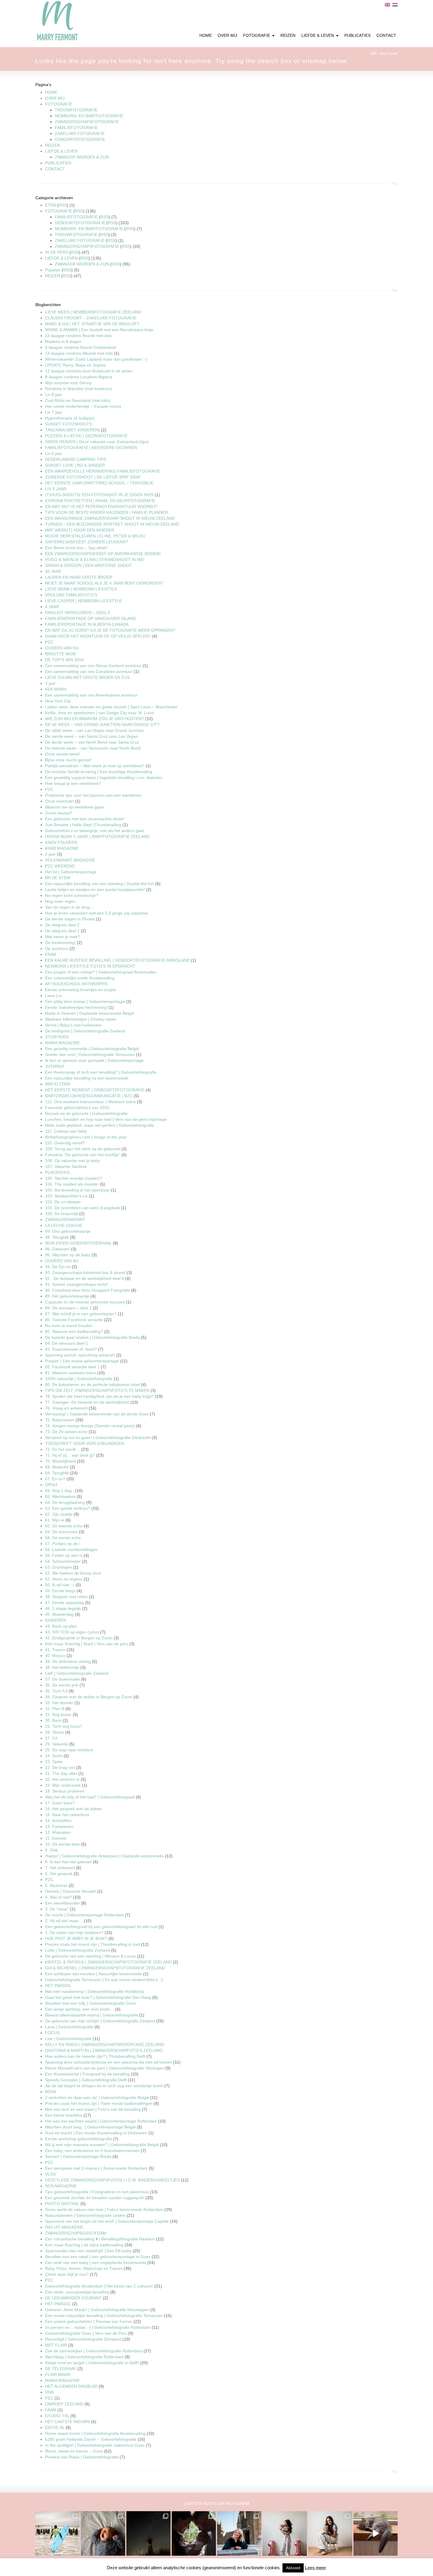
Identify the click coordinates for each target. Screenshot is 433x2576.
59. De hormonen (61, 1532)
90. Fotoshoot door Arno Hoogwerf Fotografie (87, 1290)
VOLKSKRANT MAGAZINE (70, 860)
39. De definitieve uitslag (68, 1661)
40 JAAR (53, 571)
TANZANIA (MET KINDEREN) (73, 430)
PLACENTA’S (57, 1172)
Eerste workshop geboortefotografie (78, 2139)
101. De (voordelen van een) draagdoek (82, 1208)
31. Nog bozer (58, 1714)
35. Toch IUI (56, 1691)
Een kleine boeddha (64, 2115)
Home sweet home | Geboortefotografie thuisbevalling (95, 2433)
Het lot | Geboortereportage (71, 872)
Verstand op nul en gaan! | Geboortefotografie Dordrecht (98, 1438)
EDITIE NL (55, 2428)
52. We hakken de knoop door (73, 1573)
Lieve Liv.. (54, 996)
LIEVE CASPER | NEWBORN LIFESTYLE (84, 601)
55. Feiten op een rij (64, 1555)
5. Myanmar (56, 1885)
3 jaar (50, 683)
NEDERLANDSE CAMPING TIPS (76, 459)
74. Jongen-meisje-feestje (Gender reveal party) (90, 1426)
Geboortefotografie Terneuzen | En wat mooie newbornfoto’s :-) (104, 1980)
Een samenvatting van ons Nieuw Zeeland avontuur (93, 666)
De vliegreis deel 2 (62, 925)
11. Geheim (56, 1838)
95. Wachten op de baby (68, 1255)
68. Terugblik (57, 1473)
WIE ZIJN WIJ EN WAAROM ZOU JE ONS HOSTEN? (95, 719)
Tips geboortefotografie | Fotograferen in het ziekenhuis (97, 2192)
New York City (58, 701)
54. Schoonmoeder (63, 1561)
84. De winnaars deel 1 (67, 1343)
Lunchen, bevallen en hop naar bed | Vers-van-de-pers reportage (106, 1119)
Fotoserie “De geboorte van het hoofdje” (83, 1155)
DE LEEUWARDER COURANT (73, 2298)
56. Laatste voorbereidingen (71, 1549)
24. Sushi (54, 1756)
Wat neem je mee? (63, 937)
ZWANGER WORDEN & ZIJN (82, 157)
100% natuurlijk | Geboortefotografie (79, 1379)
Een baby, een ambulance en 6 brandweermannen (92, 2151)
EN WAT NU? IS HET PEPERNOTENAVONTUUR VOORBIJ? (101, 506)
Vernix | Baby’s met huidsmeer (73, 1025)
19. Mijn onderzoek (63, 1785)
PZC (49, 642)
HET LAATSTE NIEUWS (67, 2422)
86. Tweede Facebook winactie (74, 1320)
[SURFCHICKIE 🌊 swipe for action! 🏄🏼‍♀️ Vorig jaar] (57, 2533)
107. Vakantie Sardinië (66, 1166)
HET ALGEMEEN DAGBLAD (71, 2386)
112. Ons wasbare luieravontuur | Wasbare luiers (90, 1102)
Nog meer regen (60, 901)
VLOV (51, 2174)
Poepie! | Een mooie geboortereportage (82, 1361)
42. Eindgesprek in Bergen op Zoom (79, 1638)
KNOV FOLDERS (61, 842)
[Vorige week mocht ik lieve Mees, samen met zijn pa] (194, 2533)
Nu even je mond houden (69, 1326)
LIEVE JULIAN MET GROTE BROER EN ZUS (87, 677)
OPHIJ (51, 1485)
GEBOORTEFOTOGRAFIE (80, 139)
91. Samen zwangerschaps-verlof (76, 1284)
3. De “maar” (57, 1909)
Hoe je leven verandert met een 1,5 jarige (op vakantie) (97, 913)
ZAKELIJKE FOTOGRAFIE (80, 133)
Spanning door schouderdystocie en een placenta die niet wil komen (109, 2062)
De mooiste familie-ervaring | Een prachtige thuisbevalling (99, 772)
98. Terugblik (57, 1237)
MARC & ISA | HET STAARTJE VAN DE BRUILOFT (92, 324)
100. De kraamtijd (62, 1214)
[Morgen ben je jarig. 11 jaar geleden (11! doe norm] (330, 2533)
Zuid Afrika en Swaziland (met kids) (78, 400)
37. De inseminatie (62, 1679)
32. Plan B (55, 1709)
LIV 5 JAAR (56, 489)
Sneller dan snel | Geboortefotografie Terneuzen (90, 1055)
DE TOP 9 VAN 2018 (64, 660)
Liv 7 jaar (54, 412)
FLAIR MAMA (58, 2374)
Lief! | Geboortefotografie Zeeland (77, 1673)
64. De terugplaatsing (65, 1502)
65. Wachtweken (60, 1496)
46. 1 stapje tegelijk (63, 1608)
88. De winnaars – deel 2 (68, 1308)
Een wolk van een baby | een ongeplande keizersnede (96, 2263)
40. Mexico (55, 1656)
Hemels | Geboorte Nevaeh (71, 1891)
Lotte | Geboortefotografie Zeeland (77, 1950)
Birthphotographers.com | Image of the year (86, 1137)
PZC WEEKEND (60, 866)
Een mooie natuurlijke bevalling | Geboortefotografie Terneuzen (104, 2316)
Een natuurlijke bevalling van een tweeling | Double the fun (100, 884)
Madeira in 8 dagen (63, 341)
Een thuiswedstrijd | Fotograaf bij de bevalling (87, 2074)
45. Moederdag (59, 1614)
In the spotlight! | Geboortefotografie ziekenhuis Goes (95, 2445)
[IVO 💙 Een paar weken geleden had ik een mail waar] (103, 2533)
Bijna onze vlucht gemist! (68, 760)
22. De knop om (60, 1768)
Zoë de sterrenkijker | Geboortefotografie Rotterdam (94, 2351)
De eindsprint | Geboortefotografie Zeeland (85, 1031)
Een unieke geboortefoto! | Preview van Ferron (89, 2321)
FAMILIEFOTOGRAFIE (76, 128)
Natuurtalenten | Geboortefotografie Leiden (85, 2215)
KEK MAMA (56, 689)
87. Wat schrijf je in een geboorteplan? (81, 1314)
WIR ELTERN (58, 1084)
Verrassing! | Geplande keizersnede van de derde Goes (97, 1414)
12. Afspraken (58, 1832)
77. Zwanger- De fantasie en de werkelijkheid (87, 1402)
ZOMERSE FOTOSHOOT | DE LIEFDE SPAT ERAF (93, 477)
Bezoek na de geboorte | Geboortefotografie (86, 1113)
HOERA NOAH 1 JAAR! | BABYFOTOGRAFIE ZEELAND (97, 836)
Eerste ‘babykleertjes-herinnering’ (76, 1007)
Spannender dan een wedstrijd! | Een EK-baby (88, 2251)
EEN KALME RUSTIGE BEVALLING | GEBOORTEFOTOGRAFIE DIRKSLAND (117, 960)
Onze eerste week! (63, 754)
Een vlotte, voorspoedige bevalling (77, 2292)
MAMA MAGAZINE (62, 1043)
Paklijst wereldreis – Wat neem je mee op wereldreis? (95, 766)
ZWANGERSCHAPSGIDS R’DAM (76, 2233)
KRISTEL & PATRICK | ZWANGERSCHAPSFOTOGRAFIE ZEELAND (108, 1962)
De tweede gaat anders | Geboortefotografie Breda (92, 1337)
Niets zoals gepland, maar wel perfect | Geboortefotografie (100, 1125)
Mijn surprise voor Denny (68, 383)
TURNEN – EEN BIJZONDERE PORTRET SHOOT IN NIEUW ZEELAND (112, 524)
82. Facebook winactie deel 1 (72, 1367)
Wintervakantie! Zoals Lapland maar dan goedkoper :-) (96, 359)
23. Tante (54, 1762)
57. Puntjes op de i (62, 1544)
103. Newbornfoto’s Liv (66, 1196)
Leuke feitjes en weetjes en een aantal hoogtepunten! (95, 890)
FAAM (51, 954)
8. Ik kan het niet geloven (68, 1862)
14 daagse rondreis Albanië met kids (79, 353)
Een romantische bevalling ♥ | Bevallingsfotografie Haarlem (100, 2239)
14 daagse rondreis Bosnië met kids (78, 336)
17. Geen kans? (60, 1803)
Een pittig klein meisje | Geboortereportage (85, 1001)
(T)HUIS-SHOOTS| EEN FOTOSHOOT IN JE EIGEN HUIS (99, 495)
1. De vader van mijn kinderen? (74, 1933)
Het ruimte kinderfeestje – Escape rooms (83, 406)
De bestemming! (60, 943)
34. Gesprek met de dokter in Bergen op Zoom (89, 1697)
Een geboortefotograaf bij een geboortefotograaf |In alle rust (101, 1927)
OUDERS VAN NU (62, 648)
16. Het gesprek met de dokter (73, 1809)
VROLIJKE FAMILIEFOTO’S (71, 595)
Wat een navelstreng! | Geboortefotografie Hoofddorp (95, 1991)
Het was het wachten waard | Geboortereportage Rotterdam (101, 2121)
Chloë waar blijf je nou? (67, 2274)
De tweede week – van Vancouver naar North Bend (93, 748)
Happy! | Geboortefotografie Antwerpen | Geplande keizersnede (104, 1856)
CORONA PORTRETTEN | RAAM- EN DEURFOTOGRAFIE (100, 501)
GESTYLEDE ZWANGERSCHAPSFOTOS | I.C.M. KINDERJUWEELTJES (112, 2180)
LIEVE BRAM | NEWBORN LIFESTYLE (81, 589)
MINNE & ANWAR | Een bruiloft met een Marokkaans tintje (99, 330)
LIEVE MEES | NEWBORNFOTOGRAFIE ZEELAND (93, 312)
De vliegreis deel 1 (62, 931)
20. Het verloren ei (62, 1779)
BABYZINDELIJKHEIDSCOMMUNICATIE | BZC (89, 1096)
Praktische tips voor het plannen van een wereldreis (93, 795)
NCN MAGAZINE (61, 2186)
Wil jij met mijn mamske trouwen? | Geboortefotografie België (102, 2145)
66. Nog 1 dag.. (60, 1491)
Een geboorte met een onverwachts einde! (85, 819)
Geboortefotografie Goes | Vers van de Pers (86, 2333)
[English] (387, 5)
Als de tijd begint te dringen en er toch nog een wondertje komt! (104, 2086)
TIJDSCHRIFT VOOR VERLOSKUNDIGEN (85, 1443)
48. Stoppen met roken (66, 1597)
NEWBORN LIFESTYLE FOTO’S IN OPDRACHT (90, 966)
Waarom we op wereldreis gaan (75, 807)
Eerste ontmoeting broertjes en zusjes (80, 990)
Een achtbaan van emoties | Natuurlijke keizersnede (94, 1974)
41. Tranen (55, 1650)
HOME (51, 92)
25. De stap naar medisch (69, 1750)
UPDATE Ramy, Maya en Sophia (75, 365)
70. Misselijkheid (60, 1461)
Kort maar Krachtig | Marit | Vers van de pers (87, 1644)
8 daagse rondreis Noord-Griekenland (80, 347)
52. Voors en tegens (64, 1579)
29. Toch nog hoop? (64, 1726)
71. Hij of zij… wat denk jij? (70, 1455)
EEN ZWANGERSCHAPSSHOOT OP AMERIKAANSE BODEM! (103, 554)
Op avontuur (57, 948)
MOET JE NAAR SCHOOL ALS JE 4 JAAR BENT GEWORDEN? (104, 583)
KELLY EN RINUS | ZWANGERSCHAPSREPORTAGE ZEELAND (105, 2044)
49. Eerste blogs (60, 1591)
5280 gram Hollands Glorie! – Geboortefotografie (91, 2439)
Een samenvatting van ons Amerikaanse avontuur (91, 695)
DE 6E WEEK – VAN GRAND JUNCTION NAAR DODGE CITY (102, 725)
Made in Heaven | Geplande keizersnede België (90, 1013)
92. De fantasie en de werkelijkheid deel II (85, 1278)
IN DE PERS (57, 252)
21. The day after (61, 1773)
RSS (63, 205)
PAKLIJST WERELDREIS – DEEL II (78, 613)
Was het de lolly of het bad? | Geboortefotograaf (90, 1797)
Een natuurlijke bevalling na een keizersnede (87, 1078)
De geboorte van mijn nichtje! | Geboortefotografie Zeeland (100, 2021)
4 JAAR (52, 607)
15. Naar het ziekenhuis (67, 1815)
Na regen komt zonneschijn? (72, 895)
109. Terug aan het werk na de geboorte (83, 1149)
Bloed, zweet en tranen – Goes (74, 2451)
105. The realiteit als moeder (72, 1184)
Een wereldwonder (63, 1903)
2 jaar (51, 854)
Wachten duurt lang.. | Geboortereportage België (90, 2127)
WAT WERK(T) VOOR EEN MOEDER (80, 530)
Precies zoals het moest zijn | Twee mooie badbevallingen (99, 2103)
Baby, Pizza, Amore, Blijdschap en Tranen (84, 2268)
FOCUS (52, 2033)
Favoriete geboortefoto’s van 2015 (77, 1108)
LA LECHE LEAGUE (64, 1225)
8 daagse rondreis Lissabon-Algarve (79, 377)
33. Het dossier (59, 1703)
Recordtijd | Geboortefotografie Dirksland (83, 2339)
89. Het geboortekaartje (67, 1296)
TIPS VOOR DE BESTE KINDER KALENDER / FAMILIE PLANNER (106, 512)
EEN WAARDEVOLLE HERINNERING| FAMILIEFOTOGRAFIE (103, 471)
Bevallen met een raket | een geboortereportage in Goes (98, 2257)
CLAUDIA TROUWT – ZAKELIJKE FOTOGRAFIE (91, 318)
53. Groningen (58, 1567)
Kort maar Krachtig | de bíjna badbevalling (84, 2245)
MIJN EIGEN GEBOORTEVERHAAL (78, 1243)
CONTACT (55, 169)
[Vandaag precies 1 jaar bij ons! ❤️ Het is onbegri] (376, 2533)
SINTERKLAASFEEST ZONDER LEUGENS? (86, 542)
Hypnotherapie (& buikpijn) (70, 418)
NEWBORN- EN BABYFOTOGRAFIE (89, 116)
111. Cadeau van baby (66, 1131)
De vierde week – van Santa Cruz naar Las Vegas (91, 736)
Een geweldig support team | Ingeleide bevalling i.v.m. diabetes (104, 778)
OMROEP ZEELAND (64, 2404)
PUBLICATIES (58, 163)
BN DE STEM (58, 878)
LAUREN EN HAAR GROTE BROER (79, 577)
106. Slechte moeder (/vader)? (74, 1178)
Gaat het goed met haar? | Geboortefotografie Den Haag (98, 1997)
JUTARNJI (55, 1066)
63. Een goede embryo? (68, 1508)
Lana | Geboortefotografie (70, 2027)
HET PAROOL (58, 1986)
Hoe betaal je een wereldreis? (73, 783)
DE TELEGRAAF (61, 2369)
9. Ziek (51, 1850)
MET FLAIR (56, 2345)
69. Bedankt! (57, 1467)
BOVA (51, 2092)
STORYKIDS (57, 1037)
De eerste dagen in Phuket (70, 919)
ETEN (51, 205)
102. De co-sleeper (63, 1202)
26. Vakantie (57, 1744)
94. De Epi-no (58, 1267)
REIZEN (53, 145)
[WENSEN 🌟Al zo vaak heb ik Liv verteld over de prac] (148, 2533)
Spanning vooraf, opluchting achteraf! (80, 1355)
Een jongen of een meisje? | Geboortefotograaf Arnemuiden (101, 972)
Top (395, 183)
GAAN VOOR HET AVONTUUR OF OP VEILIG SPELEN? (98, 636)
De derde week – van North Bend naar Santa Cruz (92, 742)
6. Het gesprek (59, 1874)
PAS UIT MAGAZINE (64, 2227)
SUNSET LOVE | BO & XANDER (75, 465)
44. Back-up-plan (61, 1626)
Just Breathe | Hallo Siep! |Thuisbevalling (83, 825)
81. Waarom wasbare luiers (71, 1373)
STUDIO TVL (57, 2416)
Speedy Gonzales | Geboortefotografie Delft (86, 2080)
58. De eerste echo (63, 1538)
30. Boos (53, 1720)
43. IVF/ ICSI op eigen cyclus (72, 1632)
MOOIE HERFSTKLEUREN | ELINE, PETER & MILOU (95, 536)
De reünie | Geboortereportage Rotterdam (84, 1915)
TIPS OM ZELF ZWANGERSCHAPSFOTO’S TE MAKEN (97, 1390)
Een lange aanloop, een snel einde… (80, 2009)
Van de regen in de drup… (70, 907)
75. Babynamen (60, 1420)
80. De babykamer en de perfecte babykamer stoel (92, 1384)
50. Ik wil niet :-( (60, 1585)
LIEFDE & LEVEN (61, 151)
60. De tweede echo (64, 1526)
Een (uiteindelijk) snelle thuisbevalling (80, 978)
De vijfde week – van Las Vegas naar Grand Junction (94, 730)
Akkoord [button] (293, 2568)
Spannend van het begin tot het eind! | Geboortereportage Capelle (107, 2221)
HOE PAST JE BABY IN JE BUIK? (77, 1938)
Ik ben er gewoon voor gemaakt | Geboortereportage (94, 1060)
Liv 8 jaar (54, 395)
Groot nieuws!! (59, 813)
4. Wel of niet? (58, 1897)
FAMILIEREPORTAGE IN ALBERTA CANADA (87, 624)
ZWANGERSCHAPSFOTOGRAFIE (87, 122)
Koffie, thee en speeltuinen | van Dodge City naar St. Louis (100, 713)
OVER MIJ (55, 98)
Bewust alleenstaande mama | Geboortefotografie (91, 2015)
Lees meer (315, 2568)
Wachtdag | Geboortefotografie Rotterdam (84, 2357)
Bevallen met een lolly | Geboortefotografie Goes (90, 2003)
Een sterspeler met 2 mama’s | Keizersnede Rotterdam (96, 2168)
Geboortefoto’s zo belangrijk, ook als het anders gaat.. (96, 831)
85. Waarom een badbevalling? (74, 1331)
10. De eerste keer (62, 1844)
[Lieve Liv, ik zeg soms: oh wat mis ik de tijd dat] (285, 2533)
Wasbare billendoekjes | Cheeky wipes (81, 1019)
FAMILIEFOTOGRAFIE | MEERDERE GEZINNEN (91, 448)
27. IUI (51, 1738)
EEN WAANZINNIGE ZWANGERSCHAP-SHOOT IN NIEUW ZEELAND (110, 518)
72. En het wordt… (62, 1449)
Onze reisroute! (60, 801)
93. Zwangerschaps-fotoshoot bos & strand (85, 1273)
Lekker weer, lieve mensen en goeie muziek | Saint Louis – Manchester (111, 707)
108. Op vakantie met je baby (72, 1161)
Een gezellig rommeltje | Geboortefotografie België (92, 1049)
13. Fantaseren (59, 1826)
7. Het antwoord (60, 1868)
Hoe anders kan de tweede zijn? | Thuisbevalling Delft (95, 2056)
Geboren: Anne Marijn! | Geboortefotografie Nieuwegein (97, 2310)
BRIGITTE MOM (60, 654)
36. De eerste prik (62, 1685)
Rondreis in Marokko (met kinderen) (79, 389)
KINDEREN (56, 1620)
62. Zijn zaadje (59, 1514)
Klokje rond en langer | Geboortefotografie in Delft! (92, 2363)
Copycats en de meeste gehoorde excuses (85, 1302)
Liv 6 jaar (54, 453)
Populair (53, 270)
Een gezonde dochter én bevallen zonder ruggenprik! (95, 2198)
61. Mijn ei (55, 1520)
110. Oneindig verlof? (65, 1143)
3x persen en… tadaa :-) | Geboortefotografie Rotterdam (98, 2327)
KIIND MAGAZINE (62, 848)
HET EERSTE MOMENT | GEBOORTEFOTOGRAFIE (95, 1090)
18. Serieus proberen (65, 1791)
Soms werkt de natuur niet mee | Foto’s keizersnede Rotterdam (104, 2209)
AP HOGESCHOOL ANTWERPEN (76, 984)
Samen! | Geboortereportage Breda (79, 2156)
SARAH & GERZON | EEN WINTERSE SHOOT (89, 565)
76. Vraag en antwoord (66, 1408)
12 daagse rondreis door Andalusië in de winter (89, 371)
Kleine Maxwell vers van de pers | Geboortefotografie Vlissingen (105, 2068)
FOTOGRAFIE (59, 104)
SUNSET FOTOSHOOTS (68, 424)
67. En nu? (55, 1479)
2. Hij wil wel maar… (64, 1921)
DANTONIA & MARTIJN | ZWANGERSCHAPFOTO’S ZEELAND (104, 2050)
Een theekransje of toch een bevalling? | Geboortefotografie (101, 1072)
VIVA (49, 2392)
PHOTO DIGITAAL (62, 2204)
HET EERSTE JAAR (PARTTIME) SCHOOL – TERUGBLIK (99, 483)
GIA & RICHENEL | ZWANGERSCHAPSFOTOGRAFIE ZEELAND (105, 1968)
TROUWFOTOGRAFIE (76, 110)
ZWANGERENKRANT (65, 1219)
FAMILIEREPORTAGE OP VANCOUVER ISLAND (90, 618)
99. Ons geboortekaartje (68, 1231)
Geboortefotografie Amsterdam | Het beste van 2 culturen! (99, 2286)
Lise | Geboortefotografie (69, 2039)
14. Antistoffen (58, 1821)
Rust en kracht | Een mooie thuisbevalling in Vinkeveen (96, 2133)
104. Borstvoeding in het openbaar (77, 1190)
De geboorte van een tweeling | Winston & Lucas (90, 1956)
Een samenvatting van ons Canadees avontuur (89, 671)
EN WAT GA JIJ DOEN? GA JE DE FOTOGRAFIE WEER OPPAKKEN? (110, 630)
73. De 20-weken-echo (66, 1432)
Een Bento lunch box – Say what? (76, 548)
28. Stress (54, 1732)
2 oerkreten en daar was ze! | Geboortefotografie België (97, 2098)
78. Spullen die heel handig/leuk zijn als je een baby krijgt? (99, 1396)
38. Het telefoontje (62, 1667)
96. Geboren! (57, 1249)
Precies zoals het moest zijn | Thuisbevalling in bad (92, 1944)
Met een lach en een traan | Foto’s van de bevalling (93, 2109)
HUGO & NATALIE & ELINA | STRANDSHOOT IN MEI (95, 560)
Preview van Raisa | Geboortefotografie (82, 2457)
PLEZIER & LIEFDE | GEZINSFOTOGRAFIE (86, 436)
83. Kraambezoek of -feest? (71, 1349)
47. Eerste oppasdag (65, 1603)
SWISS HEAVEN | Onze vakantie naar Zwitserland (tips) (97, 442)
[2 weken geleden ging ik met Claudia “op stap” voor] (239, 2533)
